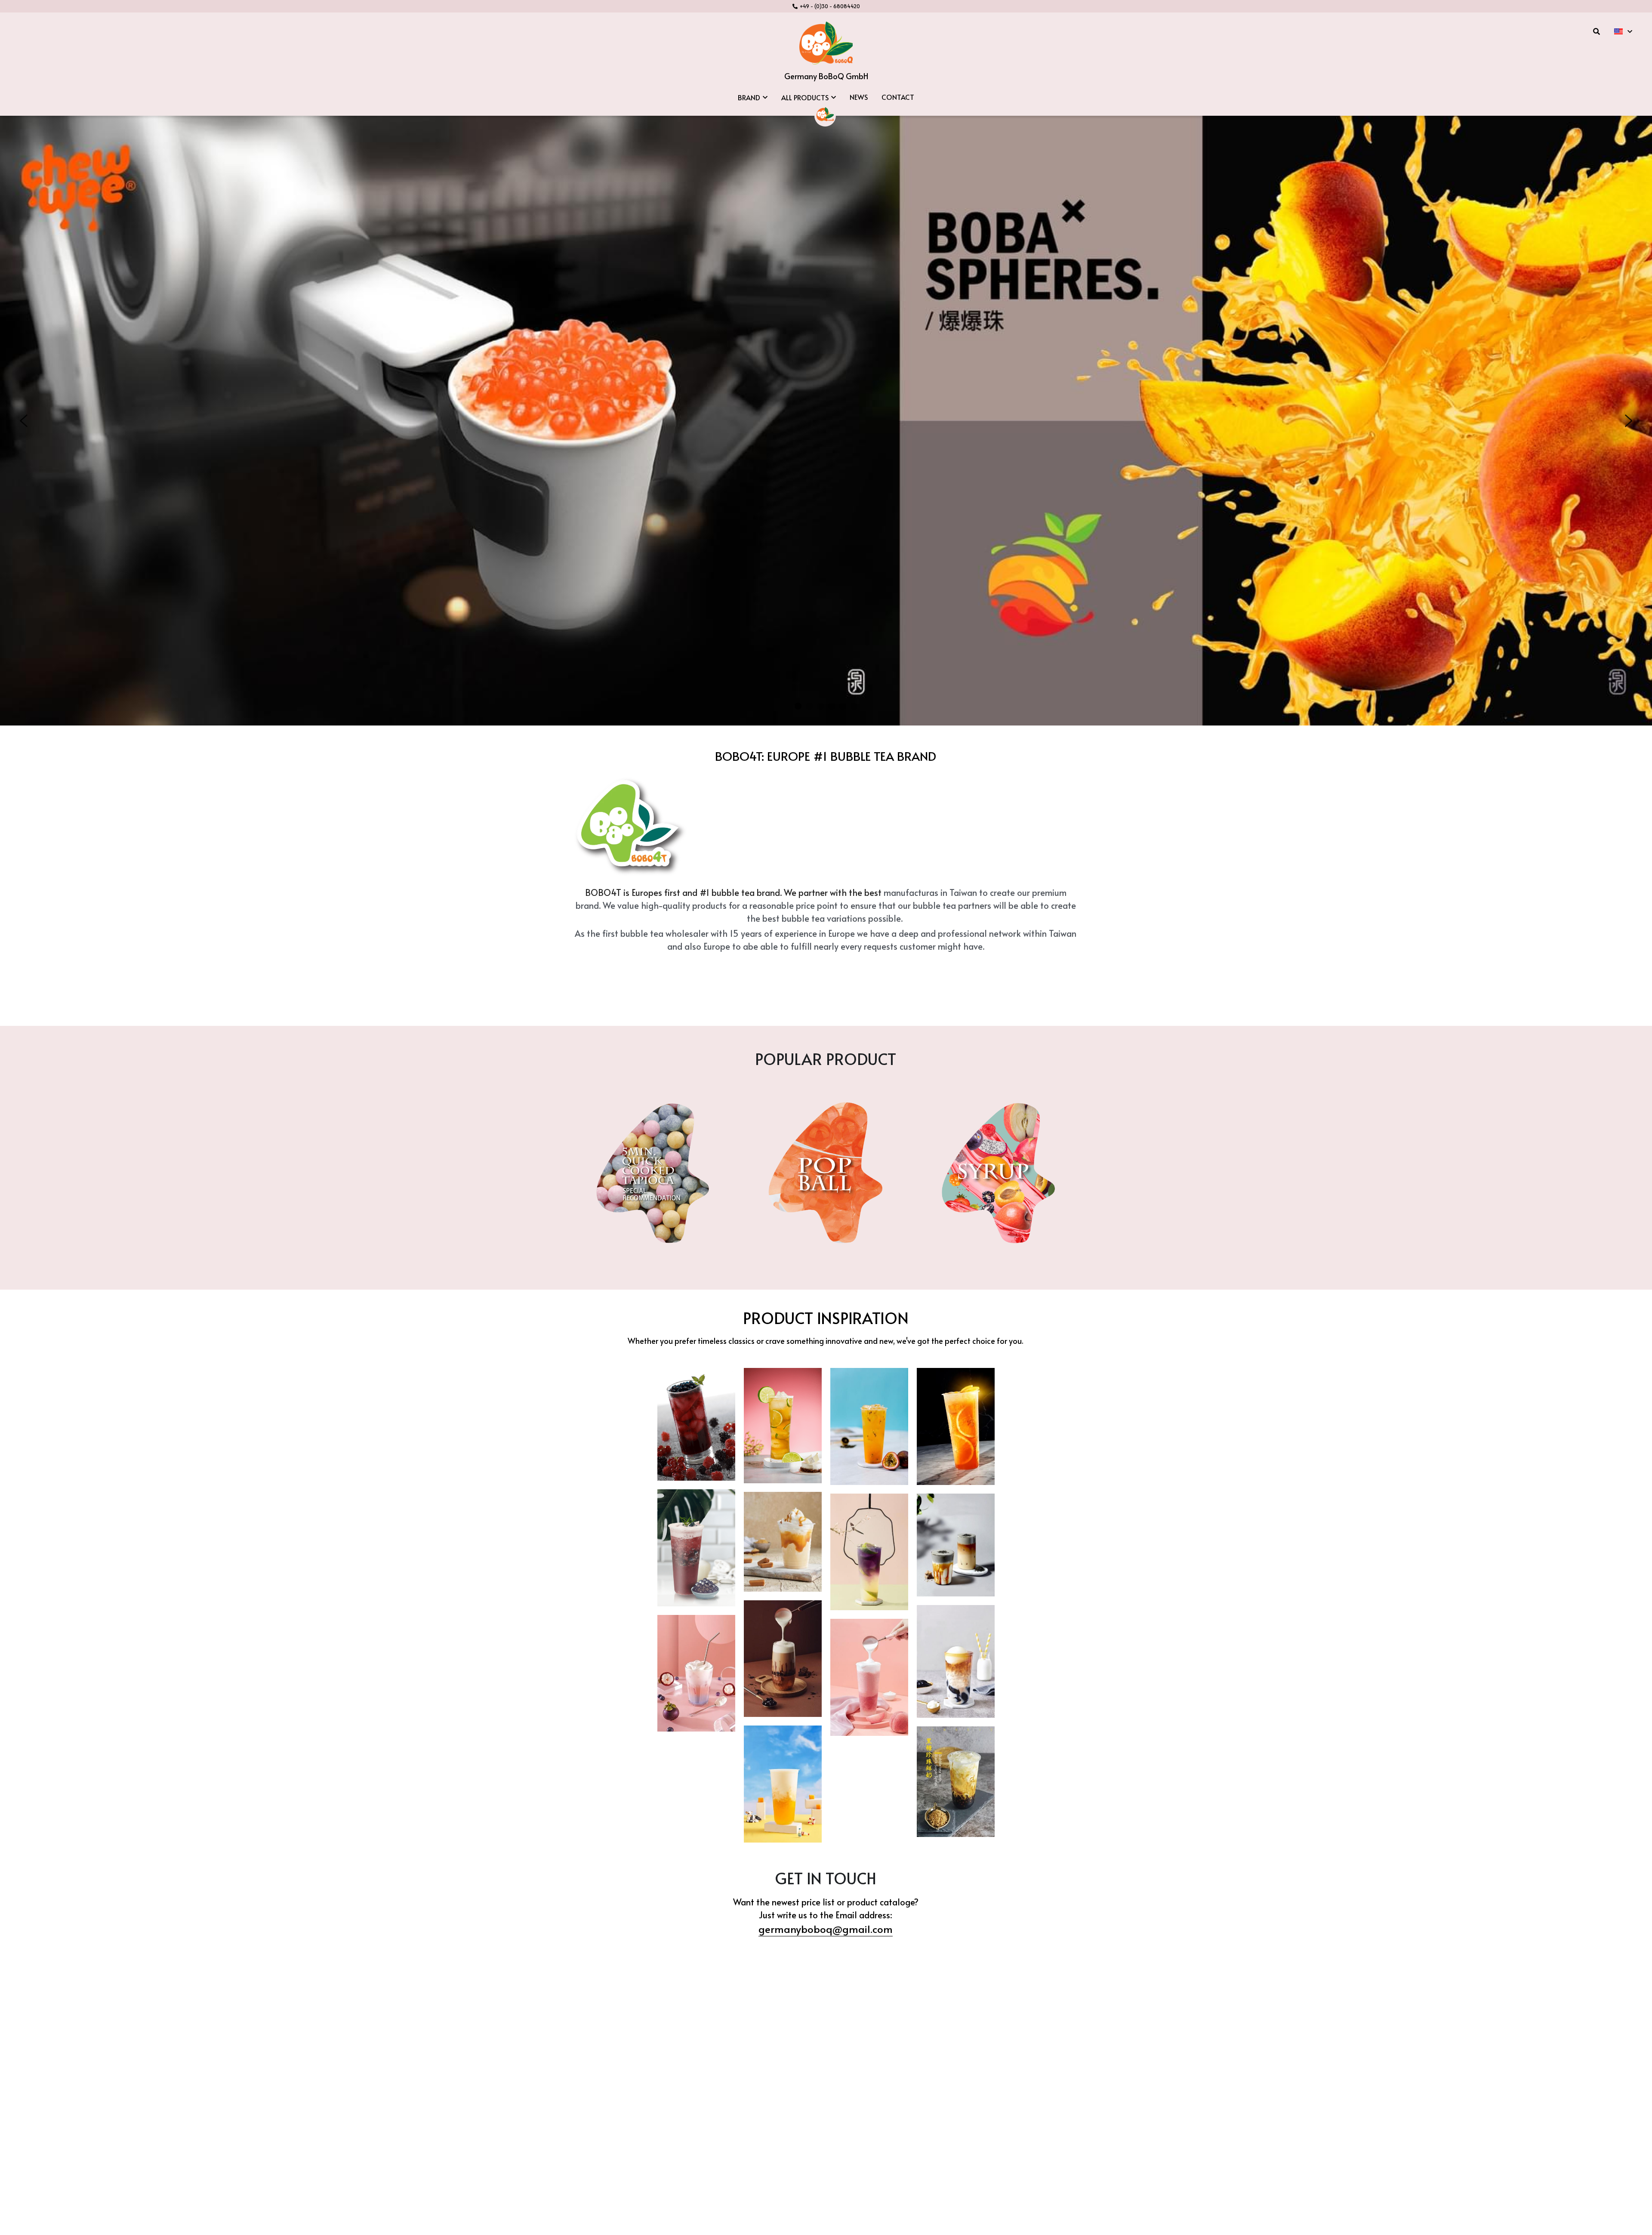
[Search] (1597, 31)
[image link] (826, 42)
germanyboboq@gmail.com (826, 1929)
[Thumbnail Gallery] (696, 1424)
